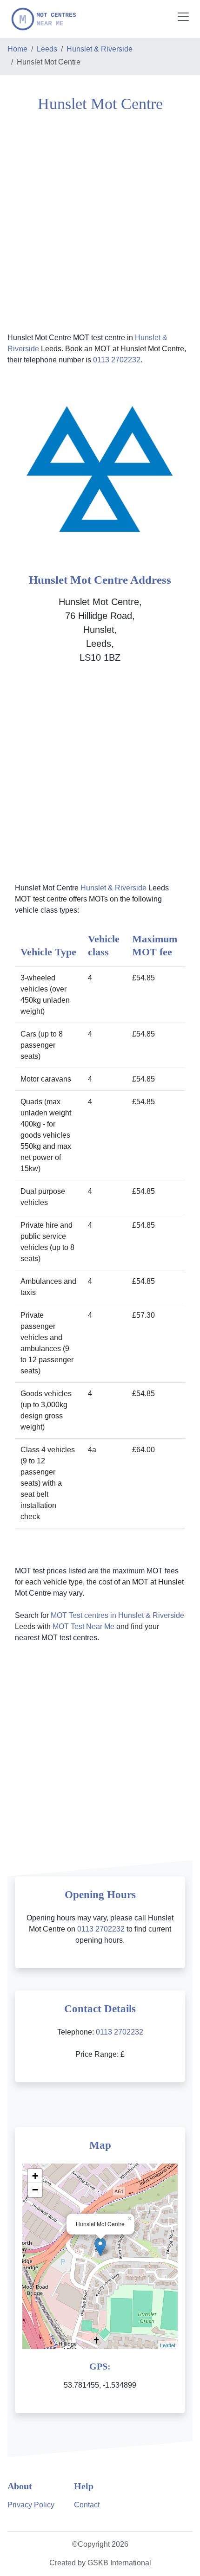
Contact (87, 2505)
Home (17, 49)
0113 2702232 (117, 360)
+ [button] (35, 2176)
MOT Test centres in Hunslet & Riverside (117, 1615)
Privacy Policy (31, 2505)
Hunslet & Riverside (100, 49)
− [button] (35, 2190)
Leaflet (168, 2345)
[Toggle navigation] (183, 17)
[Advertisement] (100, 221)
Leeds (47, 49)
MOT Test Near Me (83, 1626)
